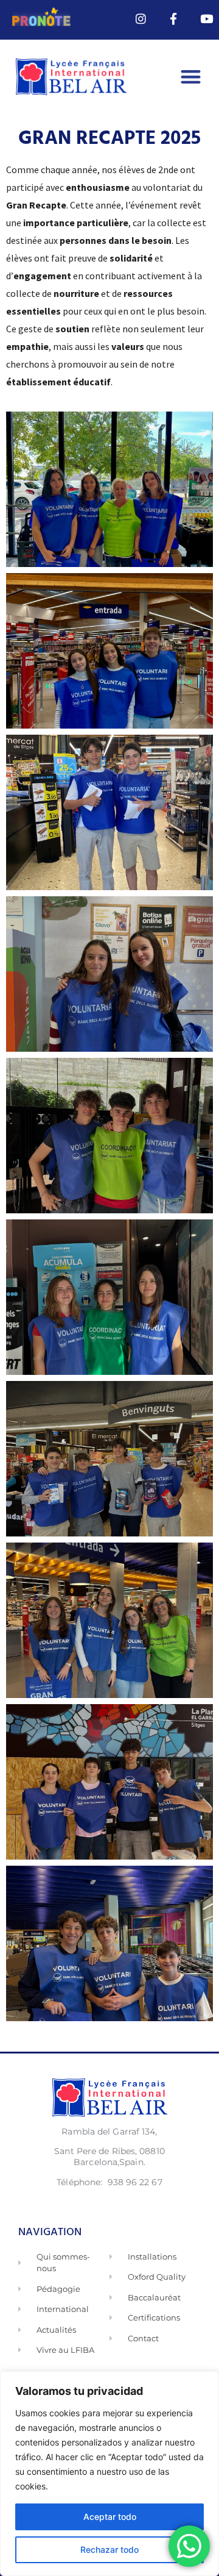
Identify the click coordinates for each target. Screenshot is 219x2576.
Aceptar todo (110, 2517)
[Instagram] (141, 19)
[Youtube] (206, 19)
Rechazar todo (109, 2549)
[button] (191, 77)
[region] (109, 2474)
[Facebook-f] (173, 19)
